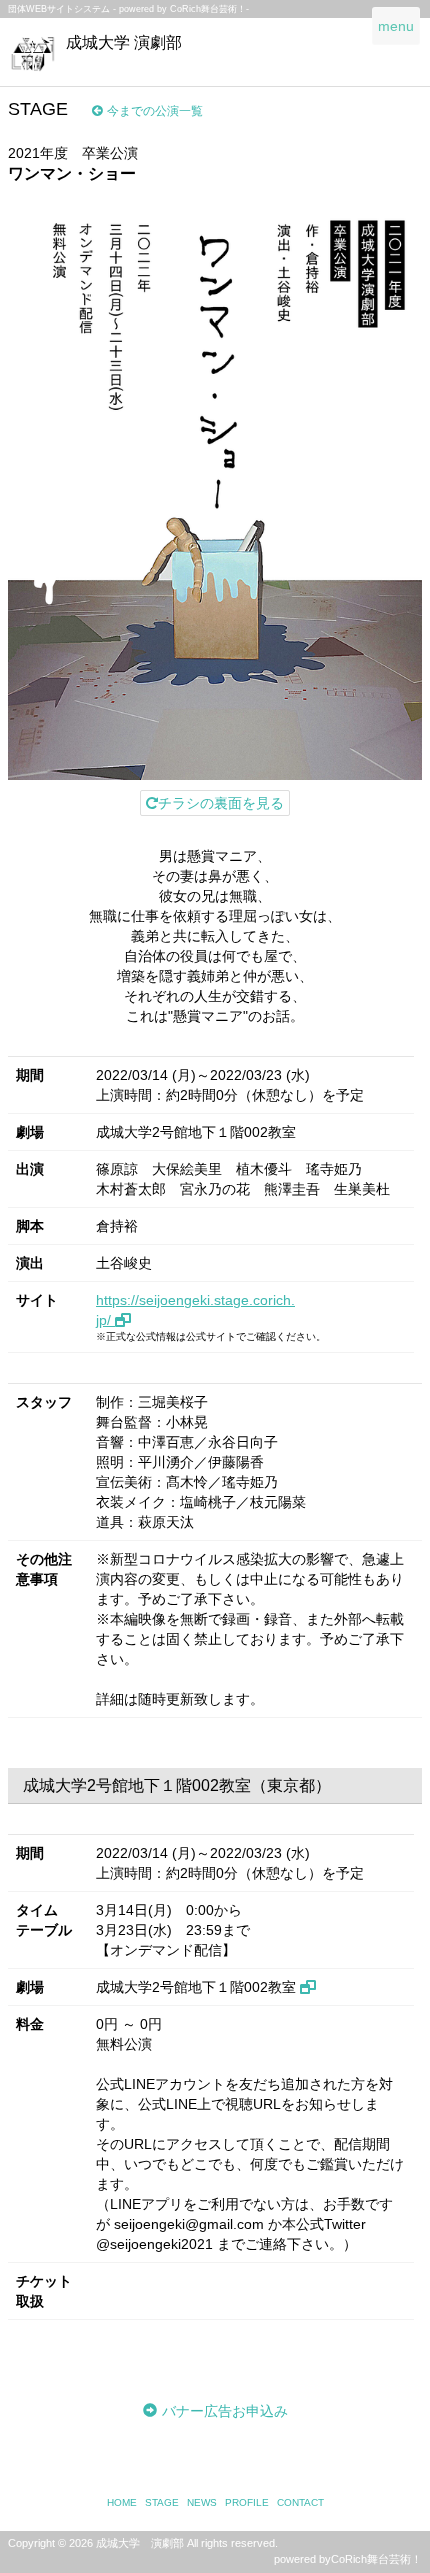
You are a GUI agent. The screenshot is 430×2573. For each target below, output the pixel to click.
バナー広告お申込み (225, 2411)
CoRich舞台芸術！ (376, 2559)
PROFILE (247, 2502)
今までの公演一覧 (155, 111)
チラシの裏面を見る (221, 803)
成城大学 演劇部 (124, 42)
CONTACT (300, 2502)
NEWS (202, 2502)
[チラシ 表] (215, 488)
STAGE (162, 2502)
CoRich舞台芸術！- (209, 9)
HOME (122, 2502)
